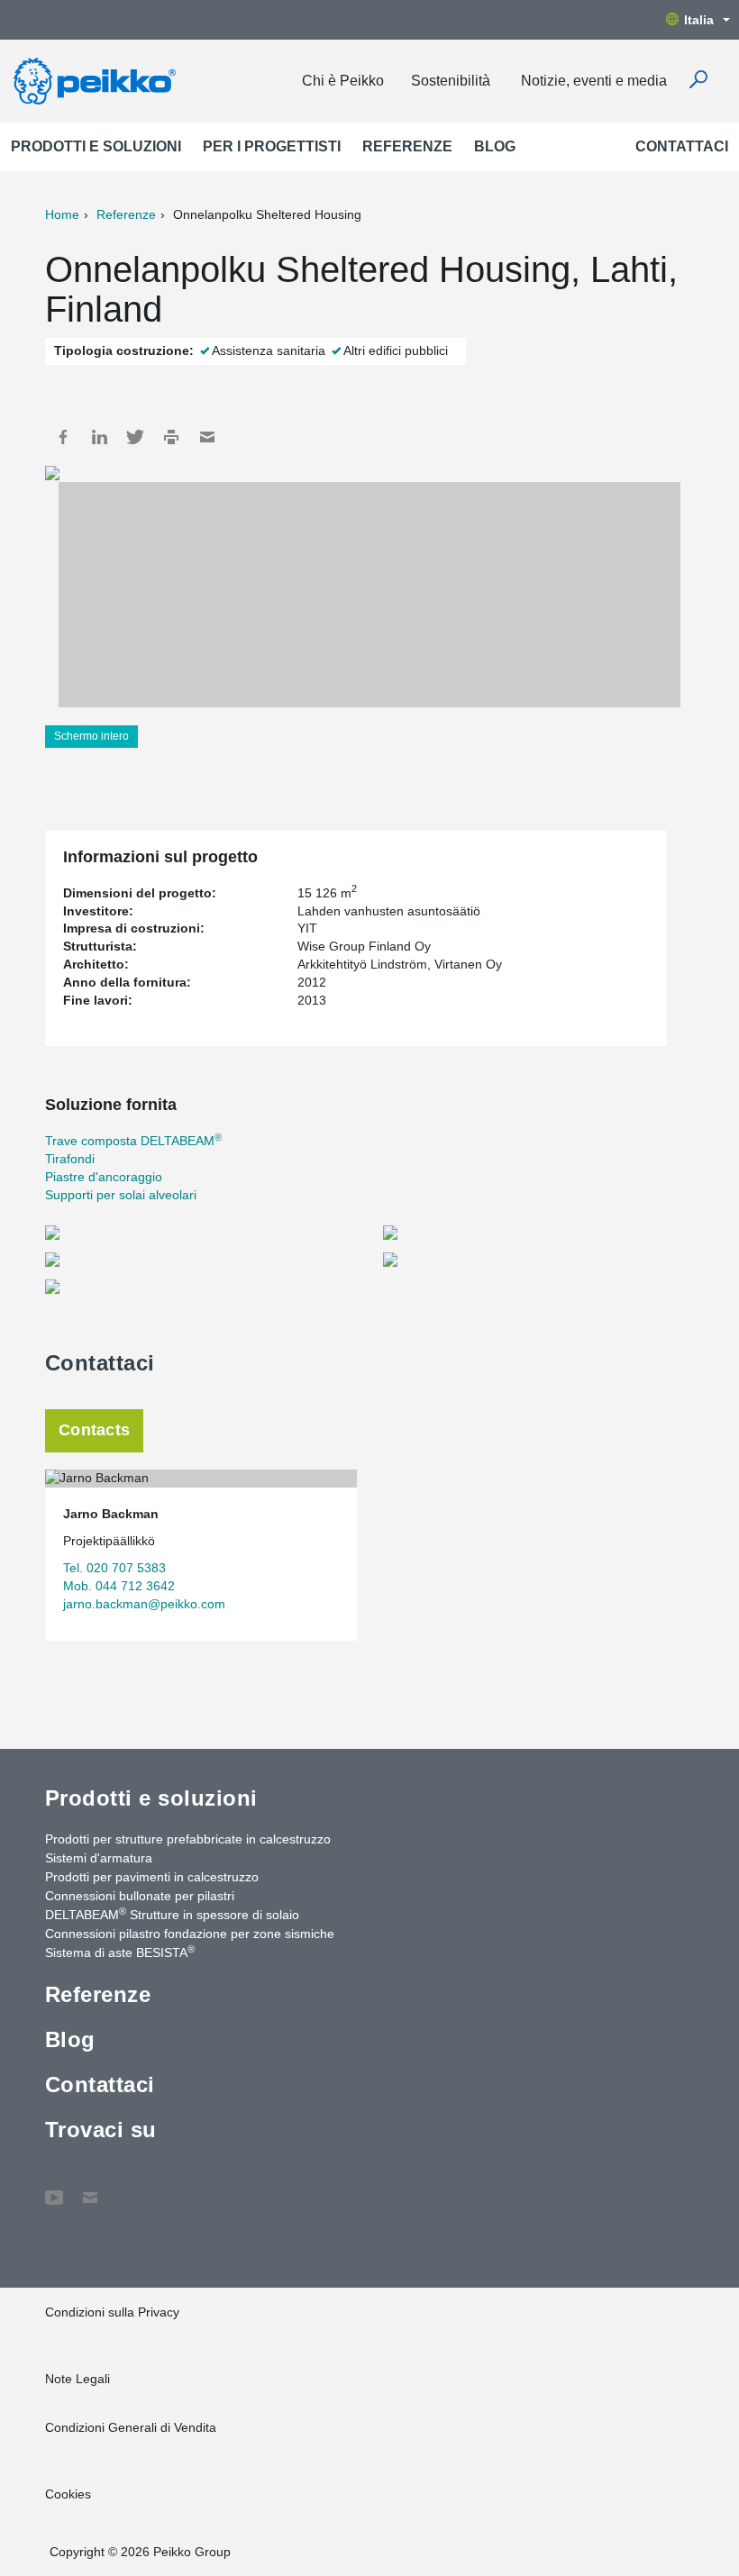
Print (171, 437)
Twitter (135, 437)
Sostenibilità (451, 81)
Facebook (63, 437)
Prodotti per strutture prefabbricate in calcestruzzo (188, 1839)
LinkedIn (99, 437)
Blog (495, 146)
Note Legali (78, 2379)
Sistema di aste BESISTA (120, 1952)
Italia (699, 20)
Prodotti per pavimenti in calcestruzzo (152, 1877)
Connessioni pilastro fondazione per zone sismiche (190, 1934)
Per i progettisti (272, 146)
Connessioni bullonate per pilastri (140, 1896)
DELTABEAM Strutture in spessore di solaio (172, 1914)
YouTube (54, 2189)
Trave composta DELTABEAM (133, 1141)
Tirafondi (70, 1159)
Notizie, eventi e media (594, 81)
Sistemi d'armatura (99, 1858)
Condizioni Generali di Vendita (131, 2427)
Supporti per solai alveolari (121, 1195)
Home (62, 214)
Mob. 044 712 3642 (119, 1586)
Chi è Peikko (343, 81)
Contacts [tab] (94, 1430)
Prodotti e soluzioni (96, 146)
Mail (207, 437)
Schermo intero (91, 736)
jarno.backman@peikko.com (144, 1604)
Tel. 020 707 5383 (114, 1568)
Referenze (407, 146)
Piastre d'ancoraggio (104, 1177)
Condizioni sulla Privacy (112, 2312)
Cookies (68, 2494)
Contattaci (682, 146)
